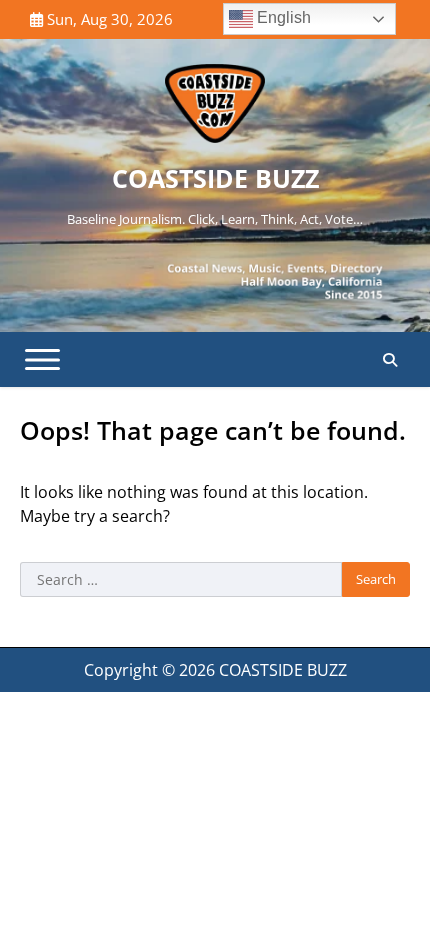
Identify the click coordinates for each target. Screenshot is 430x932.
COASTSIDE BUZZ (215, 178)
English (282, 17)
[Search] (390, 360)
